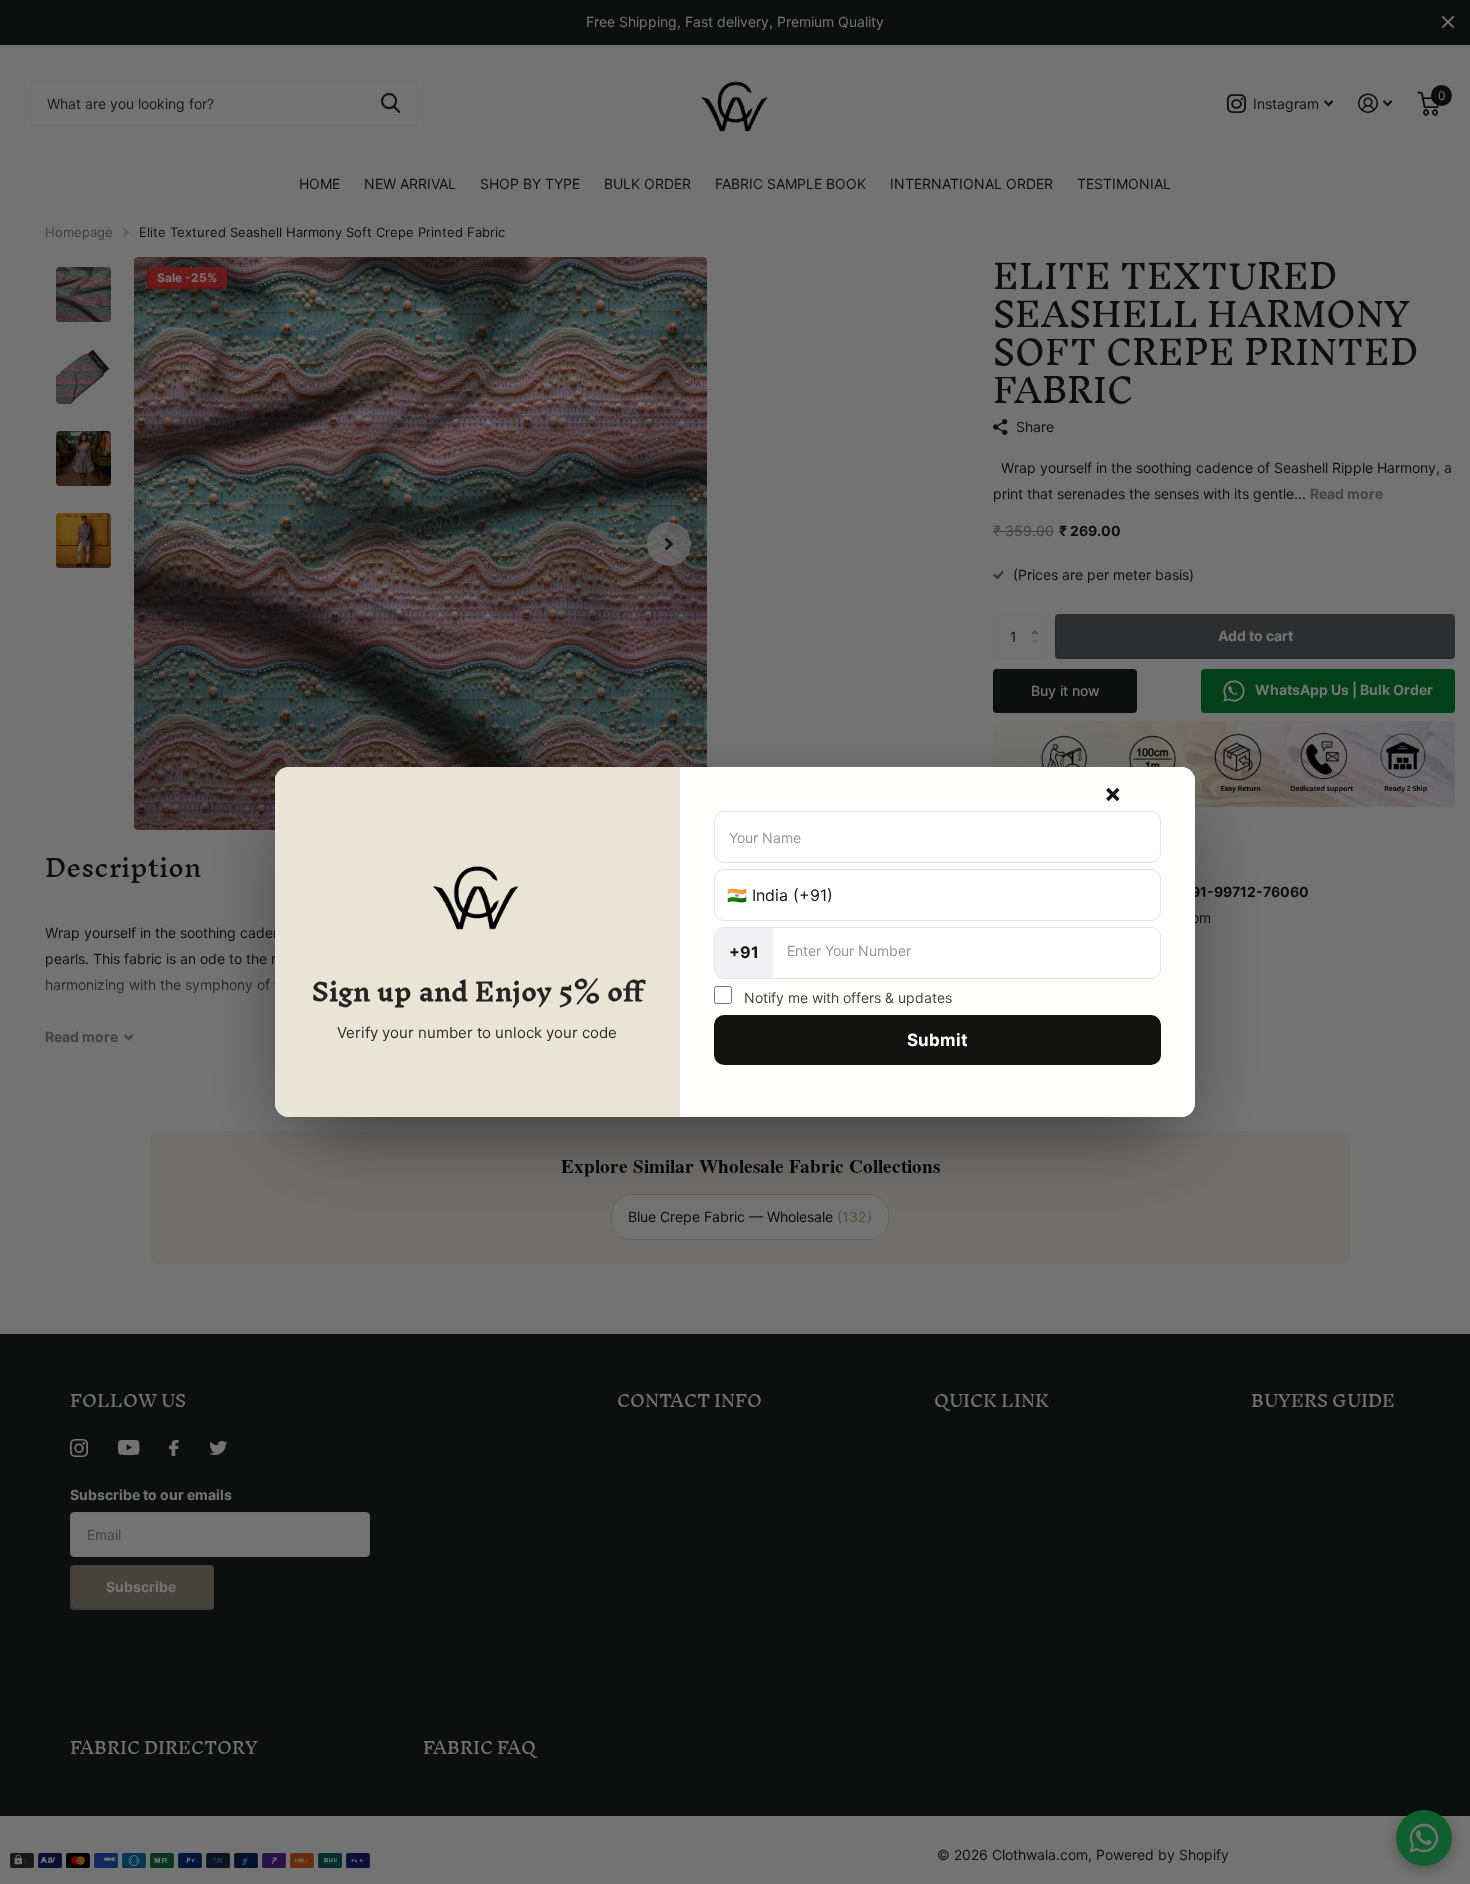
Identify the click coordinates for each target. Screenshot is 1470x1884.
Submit (937, 1040)
